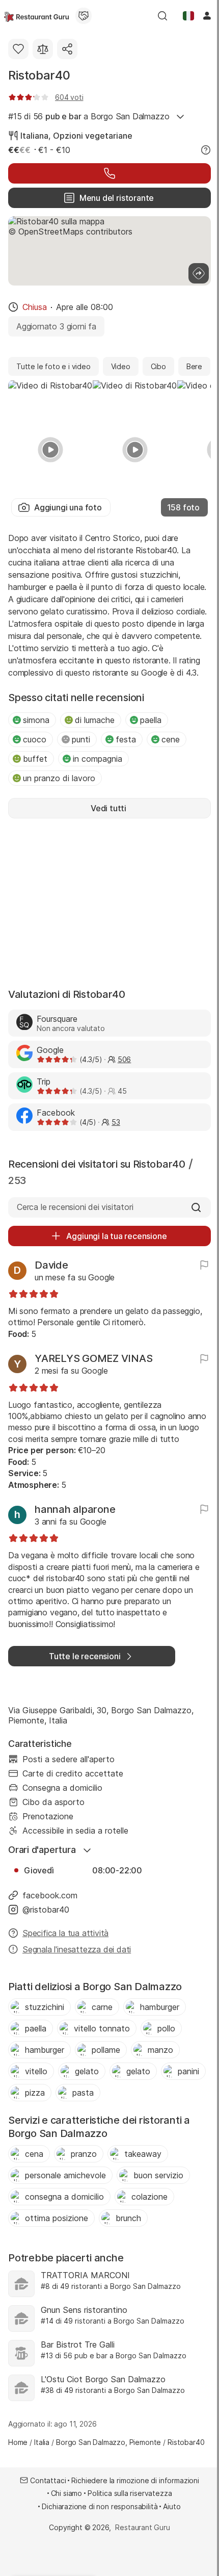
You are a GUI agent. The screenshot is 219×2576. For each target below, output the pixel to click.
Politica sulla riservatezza (130, 2493)
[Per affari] (84, 16)
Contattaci (48, 2480)
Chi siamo (67, 2493)
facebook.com (50, 1895)
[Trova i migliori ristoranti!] (36, 16)
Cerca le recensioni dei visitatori (75, 1207)
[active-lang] (188, 16)
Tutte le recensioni (85, 1656)
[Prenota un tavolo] (109, 173)
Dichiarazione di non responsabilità (100, 2506)
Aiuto (172, 2506)
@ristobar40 (46, 1910)
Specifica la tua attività (65, 1933)
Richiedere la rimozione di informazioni (135, 2480)
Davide (51, 1265)
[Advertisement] (109, 902)
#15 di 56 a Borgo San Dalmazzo (89, 116)
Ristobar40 (39, 75)
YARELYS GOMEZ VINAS (93, 1358)
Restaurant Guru (142, 2527)
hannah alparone (75, 1509)
